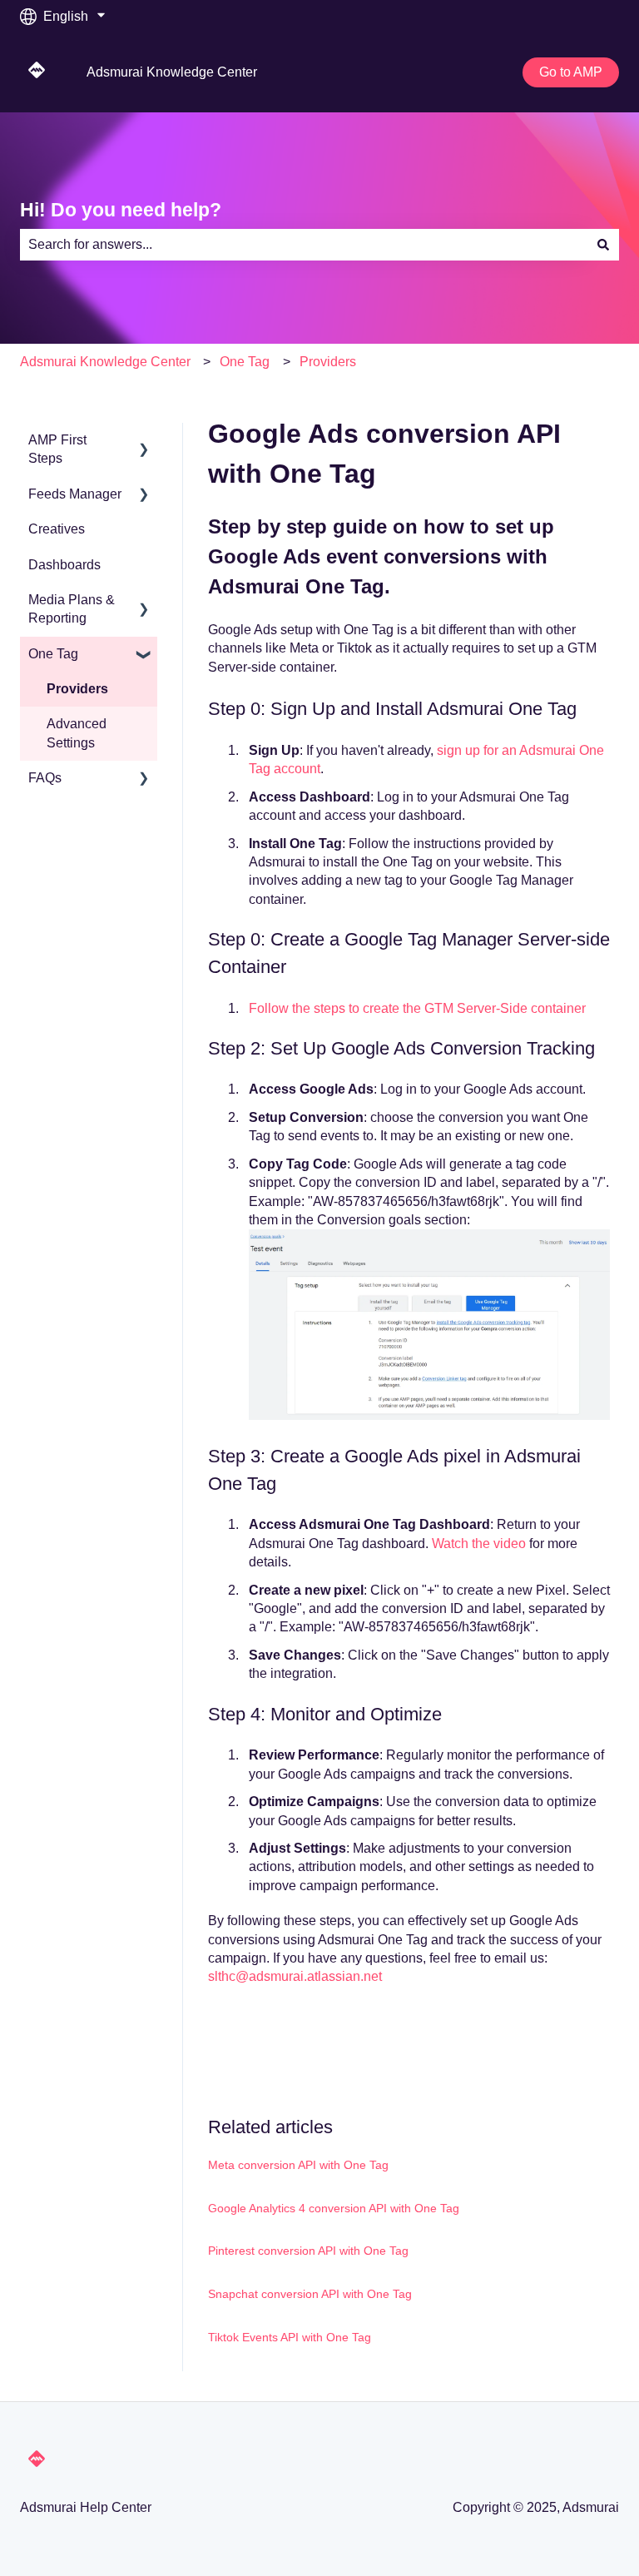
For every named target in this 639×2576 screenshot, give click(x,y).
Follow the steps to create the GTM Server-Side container (417, 1008)
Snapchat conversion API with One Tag (310, 2294)
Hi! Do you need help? (121, 210)
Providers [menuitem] (77, 689)
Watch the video (479, 1544)
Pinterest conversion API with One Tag (308, 2251)
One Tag (245, 362)
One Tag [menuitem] (53, 654)
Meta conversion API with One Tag (298, 2165)
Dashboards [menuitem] (64, 565)
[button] (144, 442)
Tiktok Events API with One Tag (290, 2337)
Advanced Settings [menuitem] (77, 733)
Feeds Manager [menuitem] (75, 494)
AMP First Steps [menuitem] (57, 449)
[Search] (603, 245)
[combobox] (304, 245)
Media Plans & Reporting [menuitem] (72, 609)
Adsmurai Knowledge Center (172, 72)
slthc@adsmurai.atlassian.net (295, 1976)
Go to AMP (571, 72)
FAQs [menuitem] (45, 778)
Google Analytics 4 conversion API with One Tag (334, 2208)
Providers (328, 362)
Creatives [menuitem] (57, 529)
